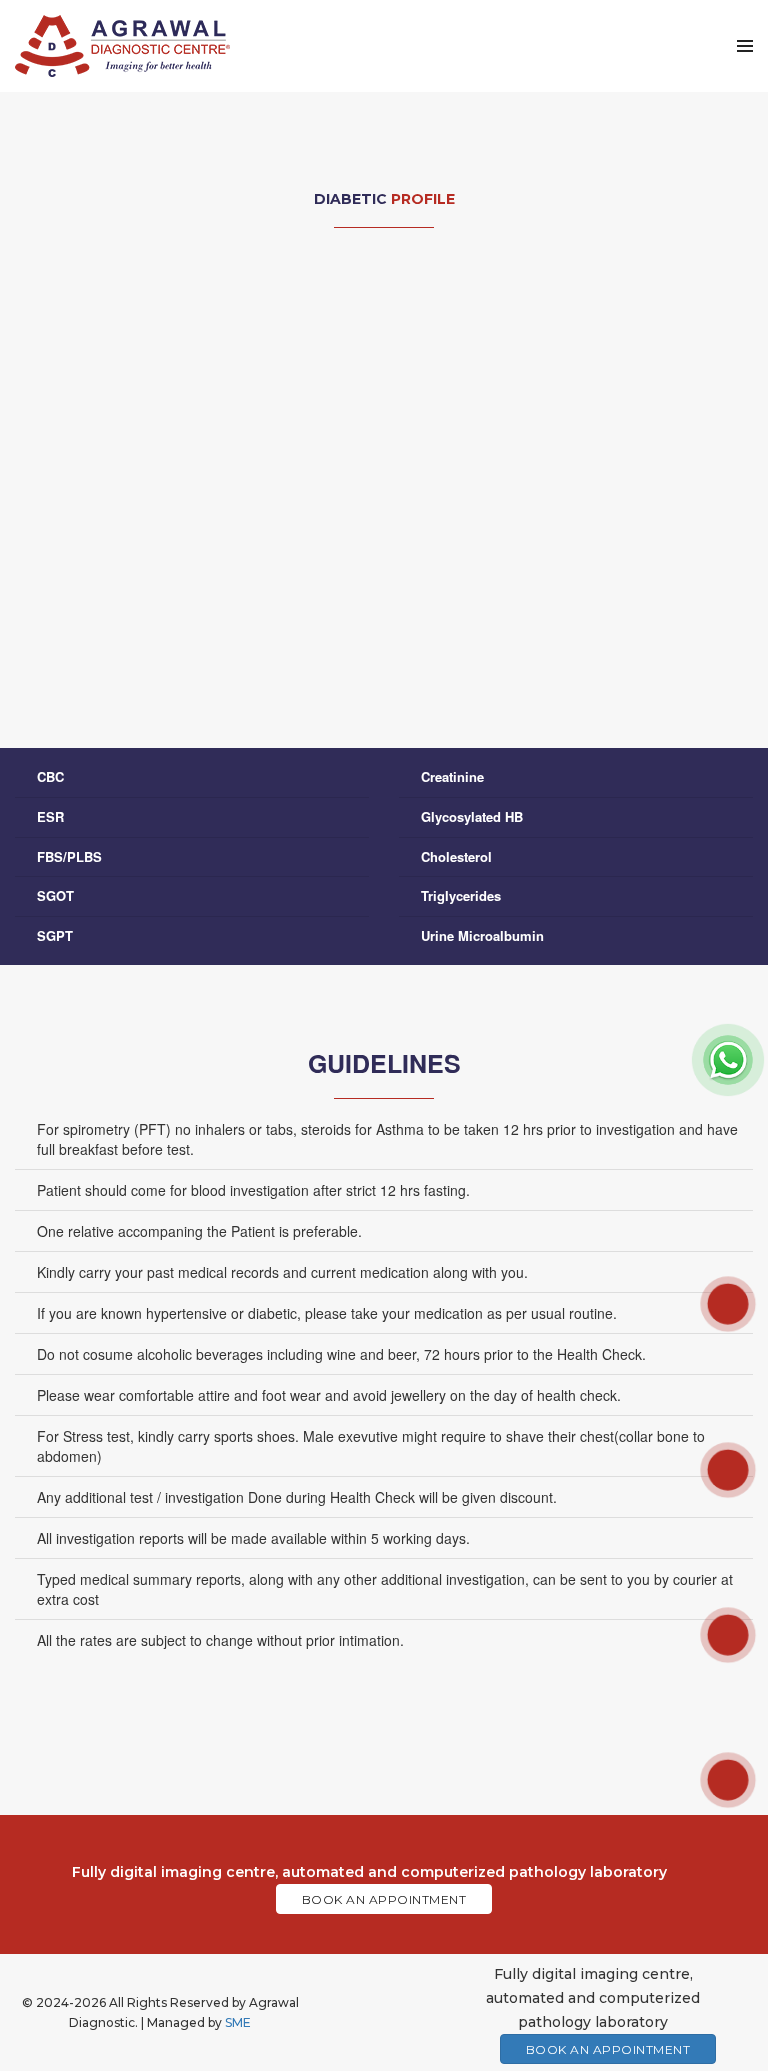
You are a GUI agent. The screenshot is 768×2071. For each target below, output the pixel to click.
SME (238, 2022)
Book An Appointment (384, 1899)
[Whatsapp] (728, 1058)
